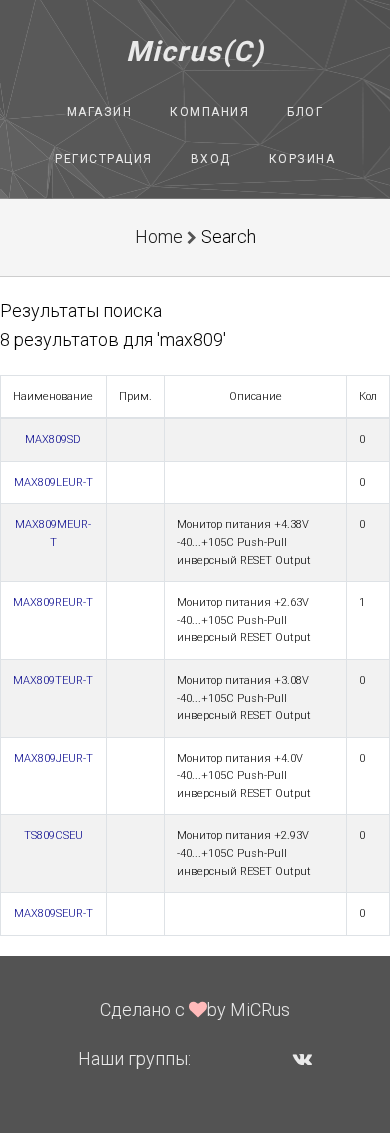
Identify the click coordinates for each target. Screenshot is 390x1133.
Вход (211, 159)
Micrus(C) (195, 51)
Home (159, 236)
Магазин (100, 112)
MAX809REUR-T (53, 602)
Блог (305, 112)
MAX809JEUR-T (53, 758)
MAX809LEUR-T (53, 482)
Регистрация (104, 159)
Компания (209, 112)
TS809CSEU (53, 835)
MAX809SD (53, 439)
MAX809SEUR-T (53, 913)
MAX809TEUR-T (53, 680)
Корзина (302, 159)
